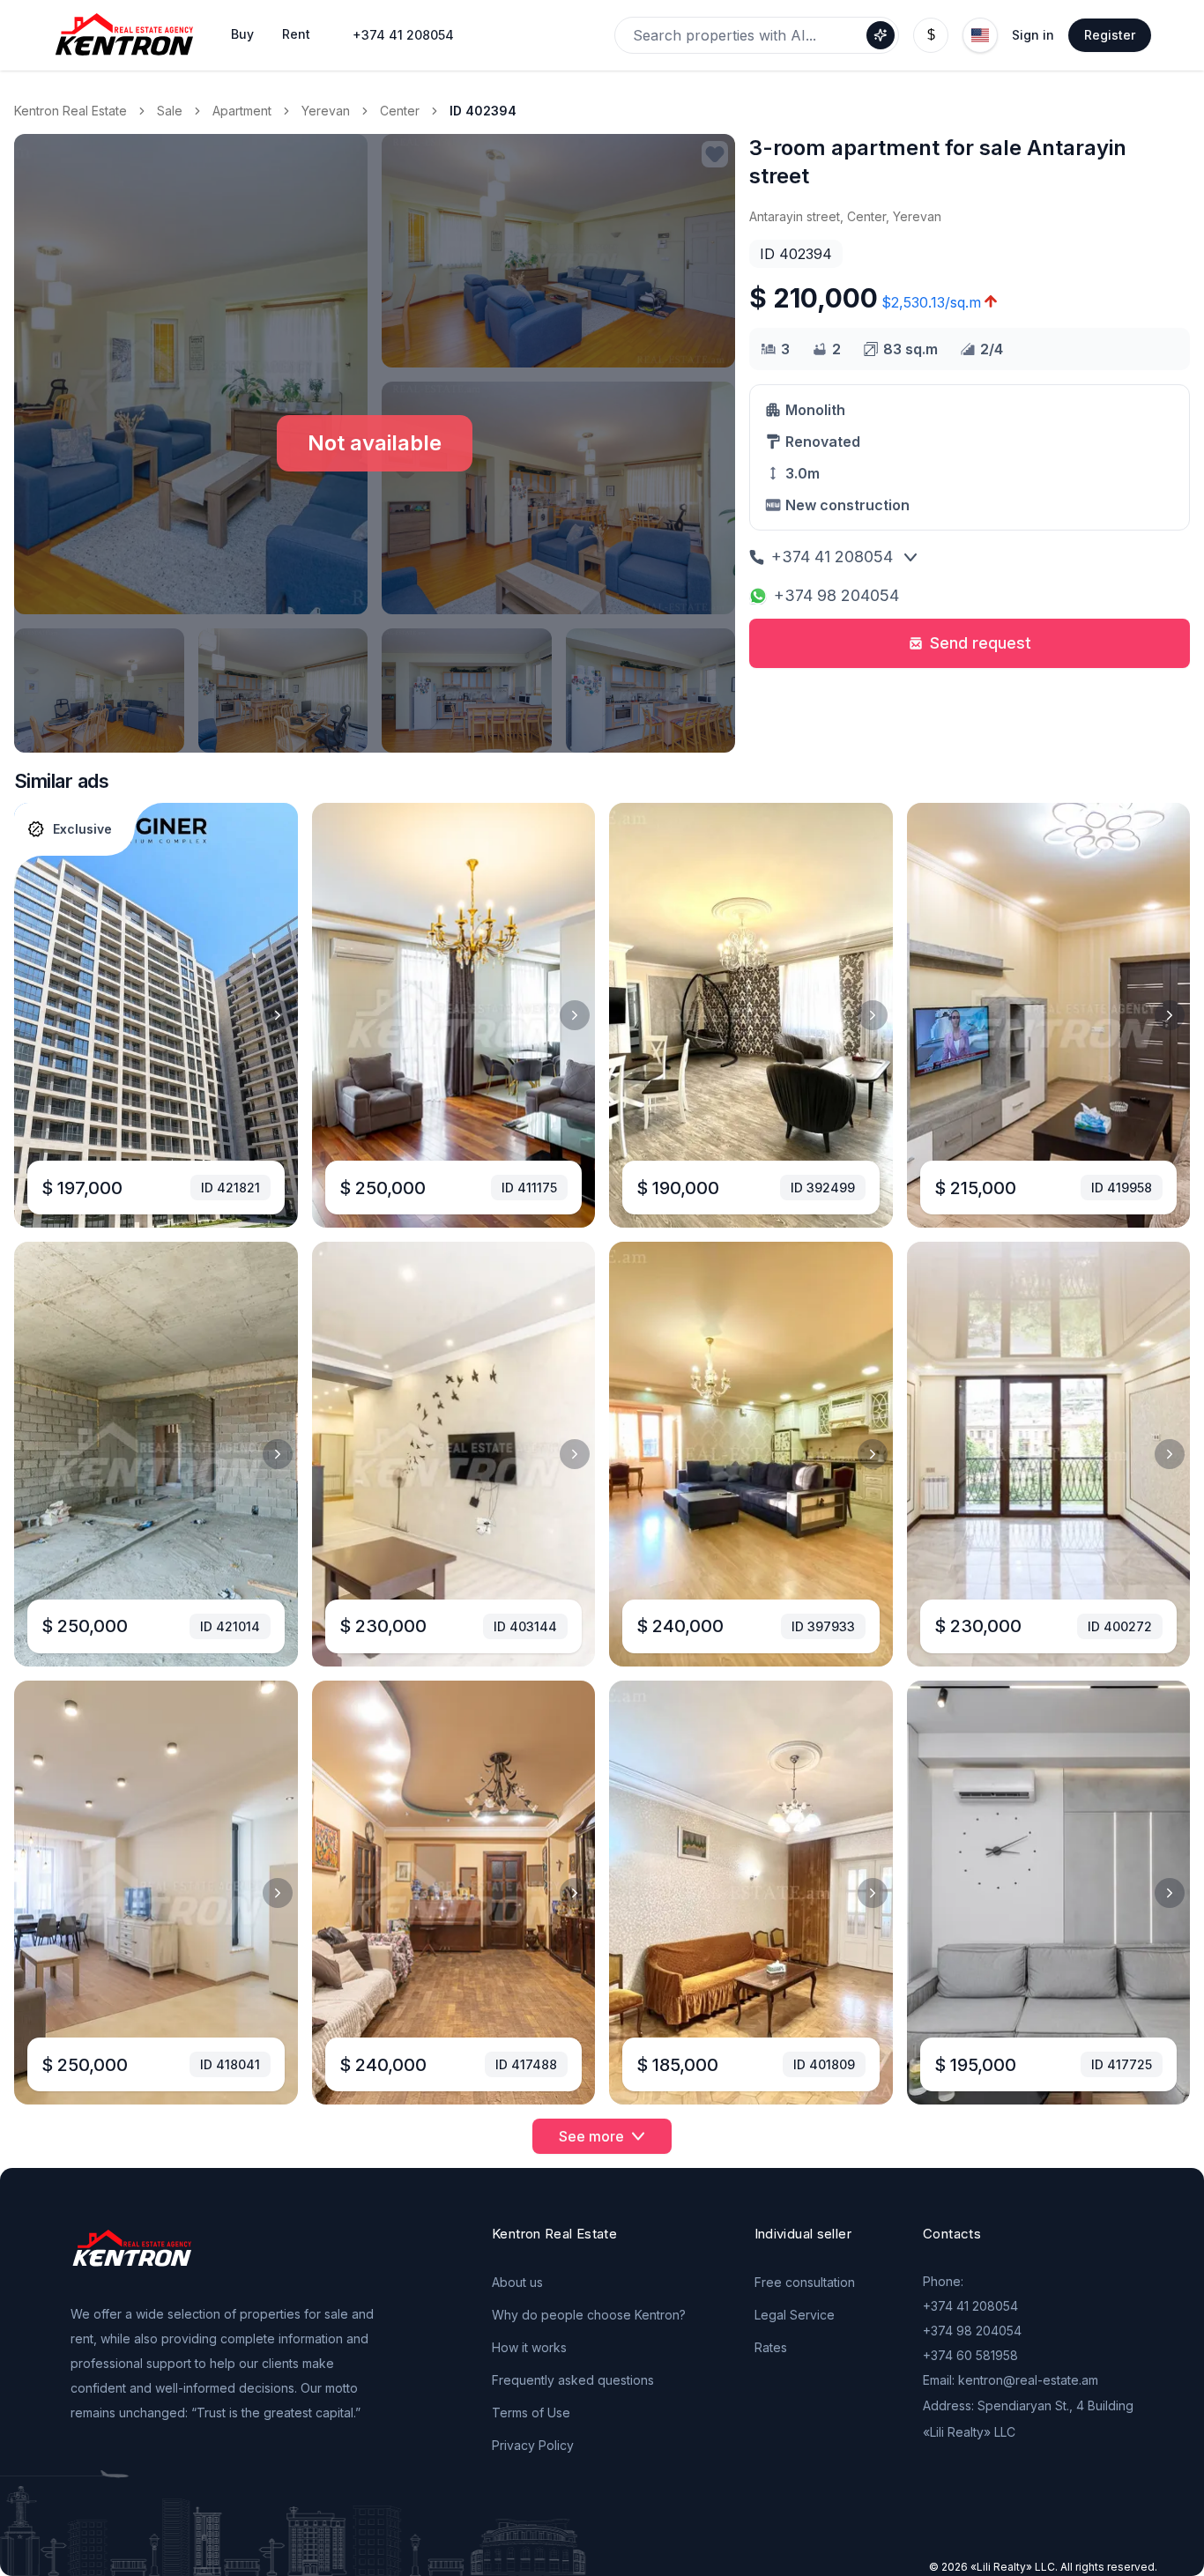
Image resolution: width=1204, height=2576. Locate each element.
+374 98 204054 (836, 595)
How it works (529, 2347)
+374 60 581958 (970, 2355)
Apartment (242, 111)
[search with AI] (881, 35)
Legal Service (795, 2315)
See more (591, 2136)
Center (400, 111)
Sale (170, 111)
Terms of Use (531, 2413)
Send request (981, 643)
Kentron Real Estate (71, 111)
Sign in (1033, 35)
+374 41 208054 (403, 35)
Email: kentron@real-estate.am (1011, 2380)
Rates (771, 2347)
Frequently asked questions (573, 2380)
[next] (278, 1015)
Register (1110, 35)
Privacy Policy (533, 2445)
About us (517, 2282)
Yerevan (326, 111)
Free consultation (805, 2282)
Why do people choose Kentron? (589, 2315)
